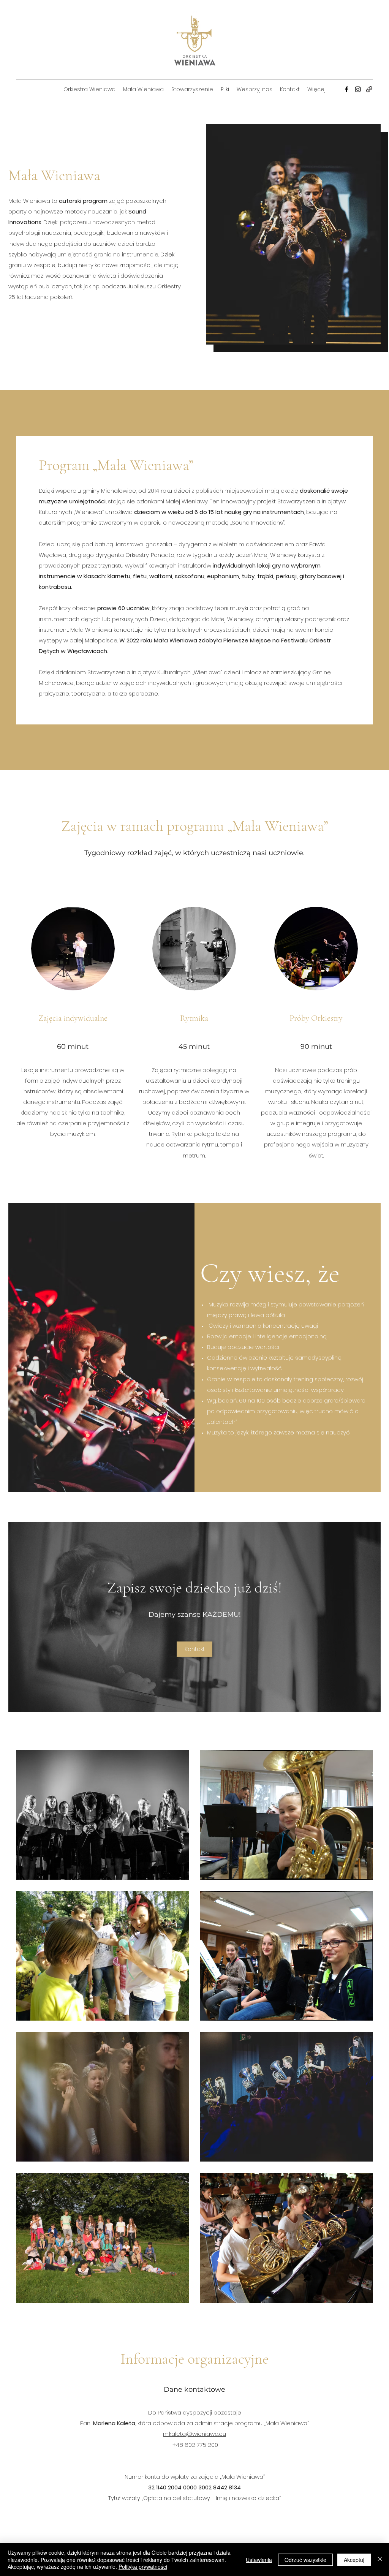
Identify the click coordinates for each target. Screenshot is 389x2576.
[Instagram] (358, 89)
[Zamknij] (380, 2559)
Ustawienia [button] (259, 2560)
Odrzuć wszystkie (305, 2560)
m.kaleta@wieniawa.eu (194, 2434)
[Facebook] (346, 89)
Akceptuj (354, 2560)
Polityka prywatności (143, 2567)
